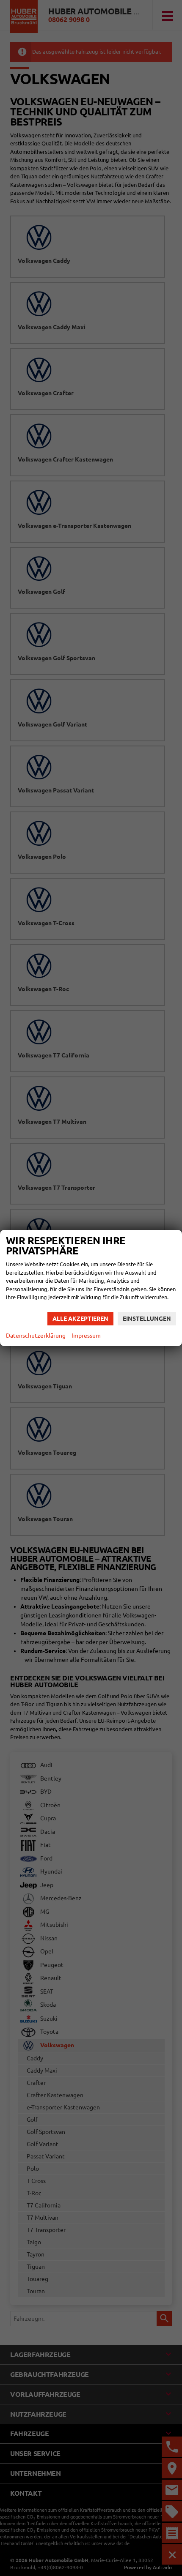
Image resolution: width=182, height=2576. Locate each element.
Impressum (86, 1336)
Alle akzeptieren (80, 1319)
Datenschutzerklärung (36, 1336)
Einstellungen (147, 1319)
